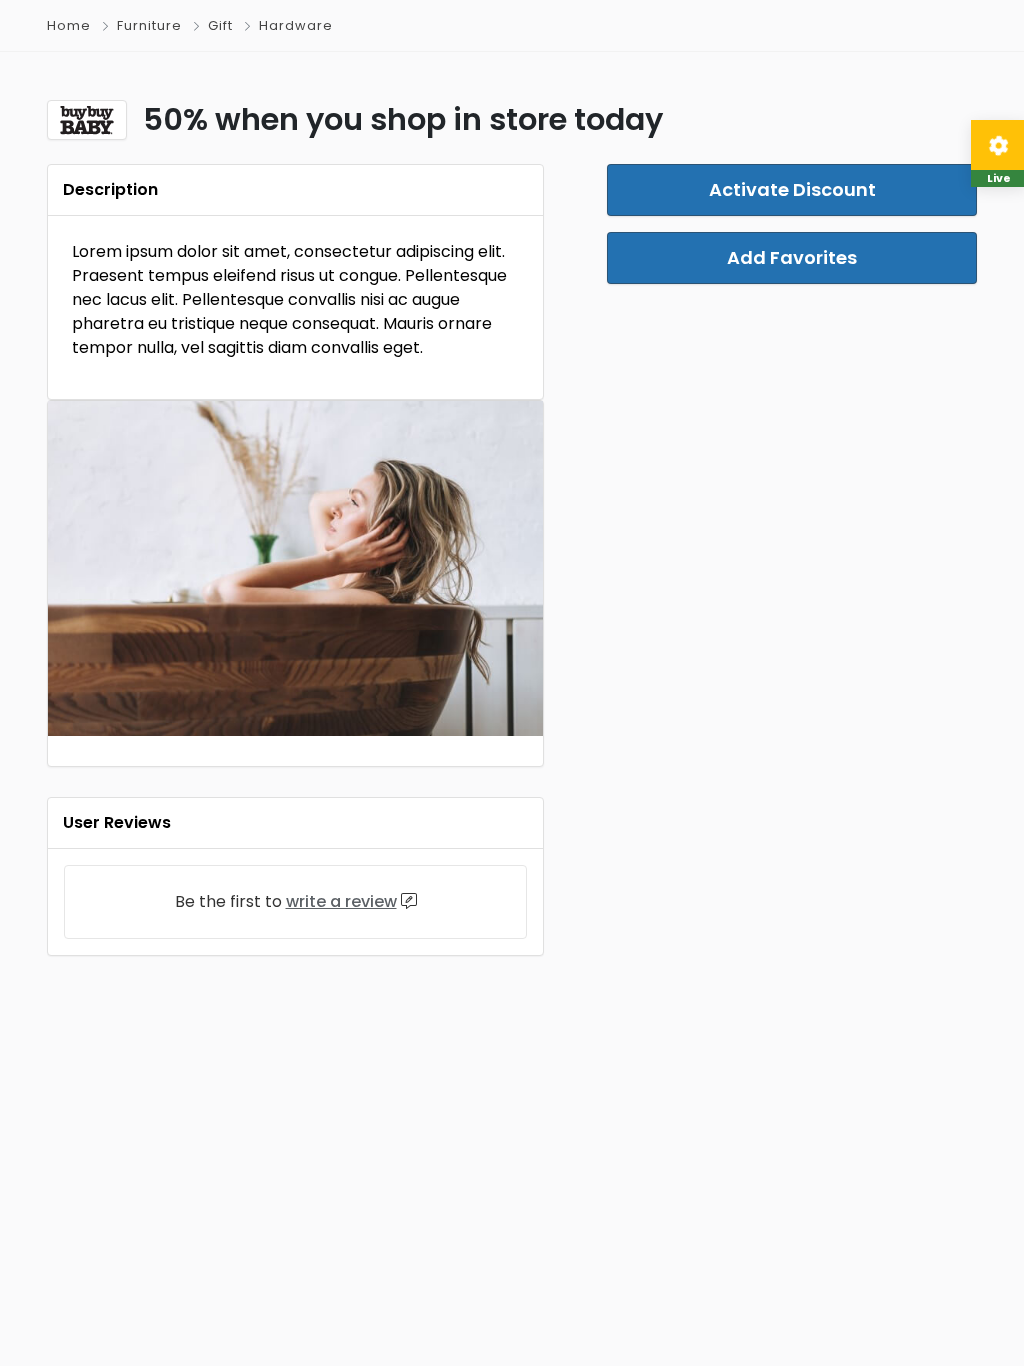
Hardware (296, 25)
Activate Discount (792, 189)
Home (69, 25)
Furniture (149, 25)
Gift (220, 25)
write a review (341, 901)
